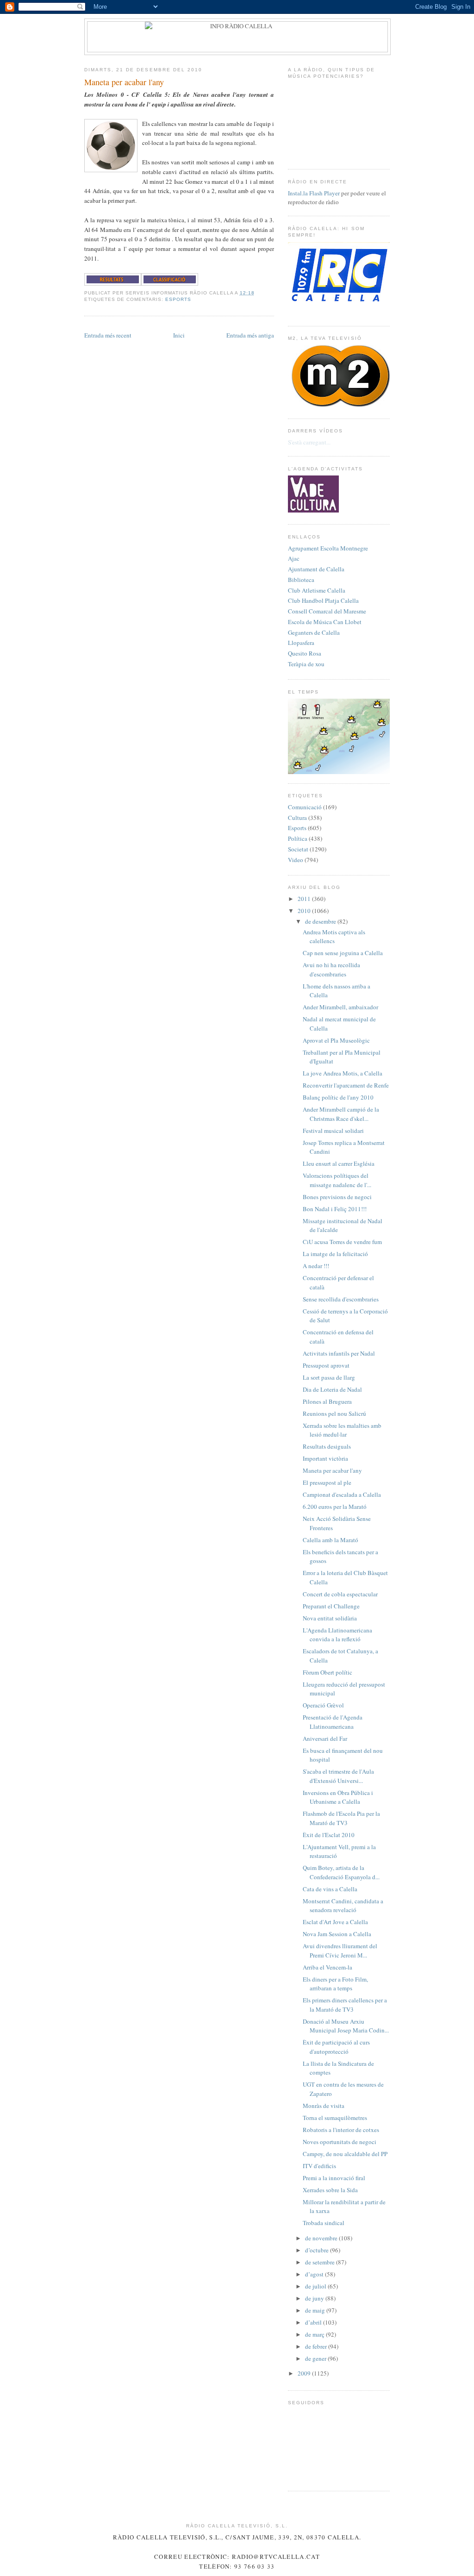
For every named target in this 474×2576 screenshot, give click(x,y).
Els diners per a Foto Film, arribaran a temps (335, 1984)
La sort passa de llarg (329, 1377)
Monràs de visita (324, 2106)
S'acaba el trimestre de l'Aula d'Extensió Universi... (338, 1776)
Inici (179, 335)
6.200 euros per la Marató (335, 1507)
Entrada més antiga (250, 335)
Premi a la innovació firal (334, 2178)
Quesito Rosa (305, 653)
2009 (305, 2373)
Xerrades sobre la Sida (330, 2190)
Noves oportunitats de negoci (340, 2142)
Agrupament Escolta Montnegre (328, 548)
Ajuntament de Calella (316, 569)
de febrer (317, 2346)
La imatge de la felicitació (335, 1254)
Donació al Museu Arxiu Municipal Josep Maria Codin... (346, 2026)
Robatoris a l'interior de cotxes (341, 2130)
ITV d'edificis (319, 2166)
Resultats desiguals (327, 1446)
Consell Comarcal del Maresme (327, 611)
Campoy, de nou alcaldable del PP (345, 2154)
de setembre (321, 2262)
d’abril (314, 2322)
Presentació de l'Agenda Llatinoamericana (333, 1722)
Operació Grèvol (323, 1705)
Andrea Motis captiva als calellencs (334, 937)
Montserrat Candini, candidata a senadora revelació (343, 1906)
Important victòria (325, 1458)
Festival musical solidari (333, 1131)
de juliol (316, 2286)
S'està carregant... (309, 442)
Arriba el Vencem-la (327, 1967)
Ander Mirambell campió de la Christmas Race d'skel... (341, 1114)
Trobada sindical (324, 2223)
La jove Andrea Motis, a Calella (343, 1073)
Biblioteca (301, 580)
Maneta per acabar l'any (124, 82)
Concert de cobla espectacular (340, 1594)
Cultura (297, 818)
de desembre (321, 921)
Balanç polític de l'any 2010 (338, 1097)
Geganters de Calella (314, 632)
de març (315, 2334)
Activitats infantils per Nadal (339, 1353)
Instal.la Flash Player (314, 193)
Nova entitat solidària (330, 1618)
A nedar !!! (316, 1266)
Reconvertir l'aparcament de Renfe (346, 1085)
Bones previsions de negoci (337, 1197)
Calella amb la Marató (331, 1540)
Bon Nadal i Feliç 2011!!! (335, 1209)
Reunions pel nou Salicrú (334, 1413)
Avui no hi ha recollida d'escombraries (331, 969)
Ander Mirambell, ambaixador (340, 1007)
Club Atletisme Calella (317, 590)
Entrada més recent (108, 335)
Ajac (294, 558)
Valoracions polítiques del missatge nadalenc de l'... (337, 1180)
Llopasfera (301, 643)
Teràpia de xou (306, 664)
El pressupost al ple (327, 1482)
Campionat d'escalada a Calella (342, 1494)
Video (296, 860)
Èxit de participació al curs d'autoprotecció (336, 2047)
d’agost (315, 2274)
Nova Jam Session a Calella (337, 1934)
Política (298, 838)
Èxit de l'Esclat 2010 (329, 1835)
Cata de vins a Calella (330, 1889)
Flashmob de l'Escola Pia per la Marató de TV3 (341, 1818)
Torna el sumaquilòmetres (335, 2118)
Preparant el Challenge (331, 1606)
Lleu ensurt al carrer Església (339, 1163)
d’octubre (318, 2250)
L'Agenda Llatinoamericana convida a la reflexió (337, 1635)
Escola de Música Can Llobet (325, 622)
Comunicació (305, 807)
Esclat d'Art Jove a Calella (335, 1922)
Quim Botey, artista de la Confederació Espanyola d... (341, 1872)
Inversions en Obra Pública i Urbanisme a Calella (338, 1797)
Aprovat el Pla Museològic (336, 1040)
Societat (298, 849)
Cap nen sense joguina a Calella (343, 953)
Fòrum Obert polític (327, 1672)
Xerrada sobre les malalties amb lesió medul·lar (342, 1430)
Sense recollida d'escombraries (341, 1299)
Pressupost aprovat (326, 1365)
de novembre (322, 2238)
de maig (316, 2310)
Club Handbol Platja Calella (323, 600)
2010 (305, 911)
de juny (315, 2298)
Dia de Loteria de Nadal (332, 1389)
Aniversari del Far (325, 1738)
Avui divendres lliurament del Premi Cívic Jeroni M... (340, 1951)
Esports (178, 299)
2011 (305, 899)
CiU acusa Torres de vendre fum (342, 1242)
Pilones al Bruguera (327, 1401)
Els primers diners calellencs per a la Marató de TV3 (345, 2005)
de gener (316, 2358)
